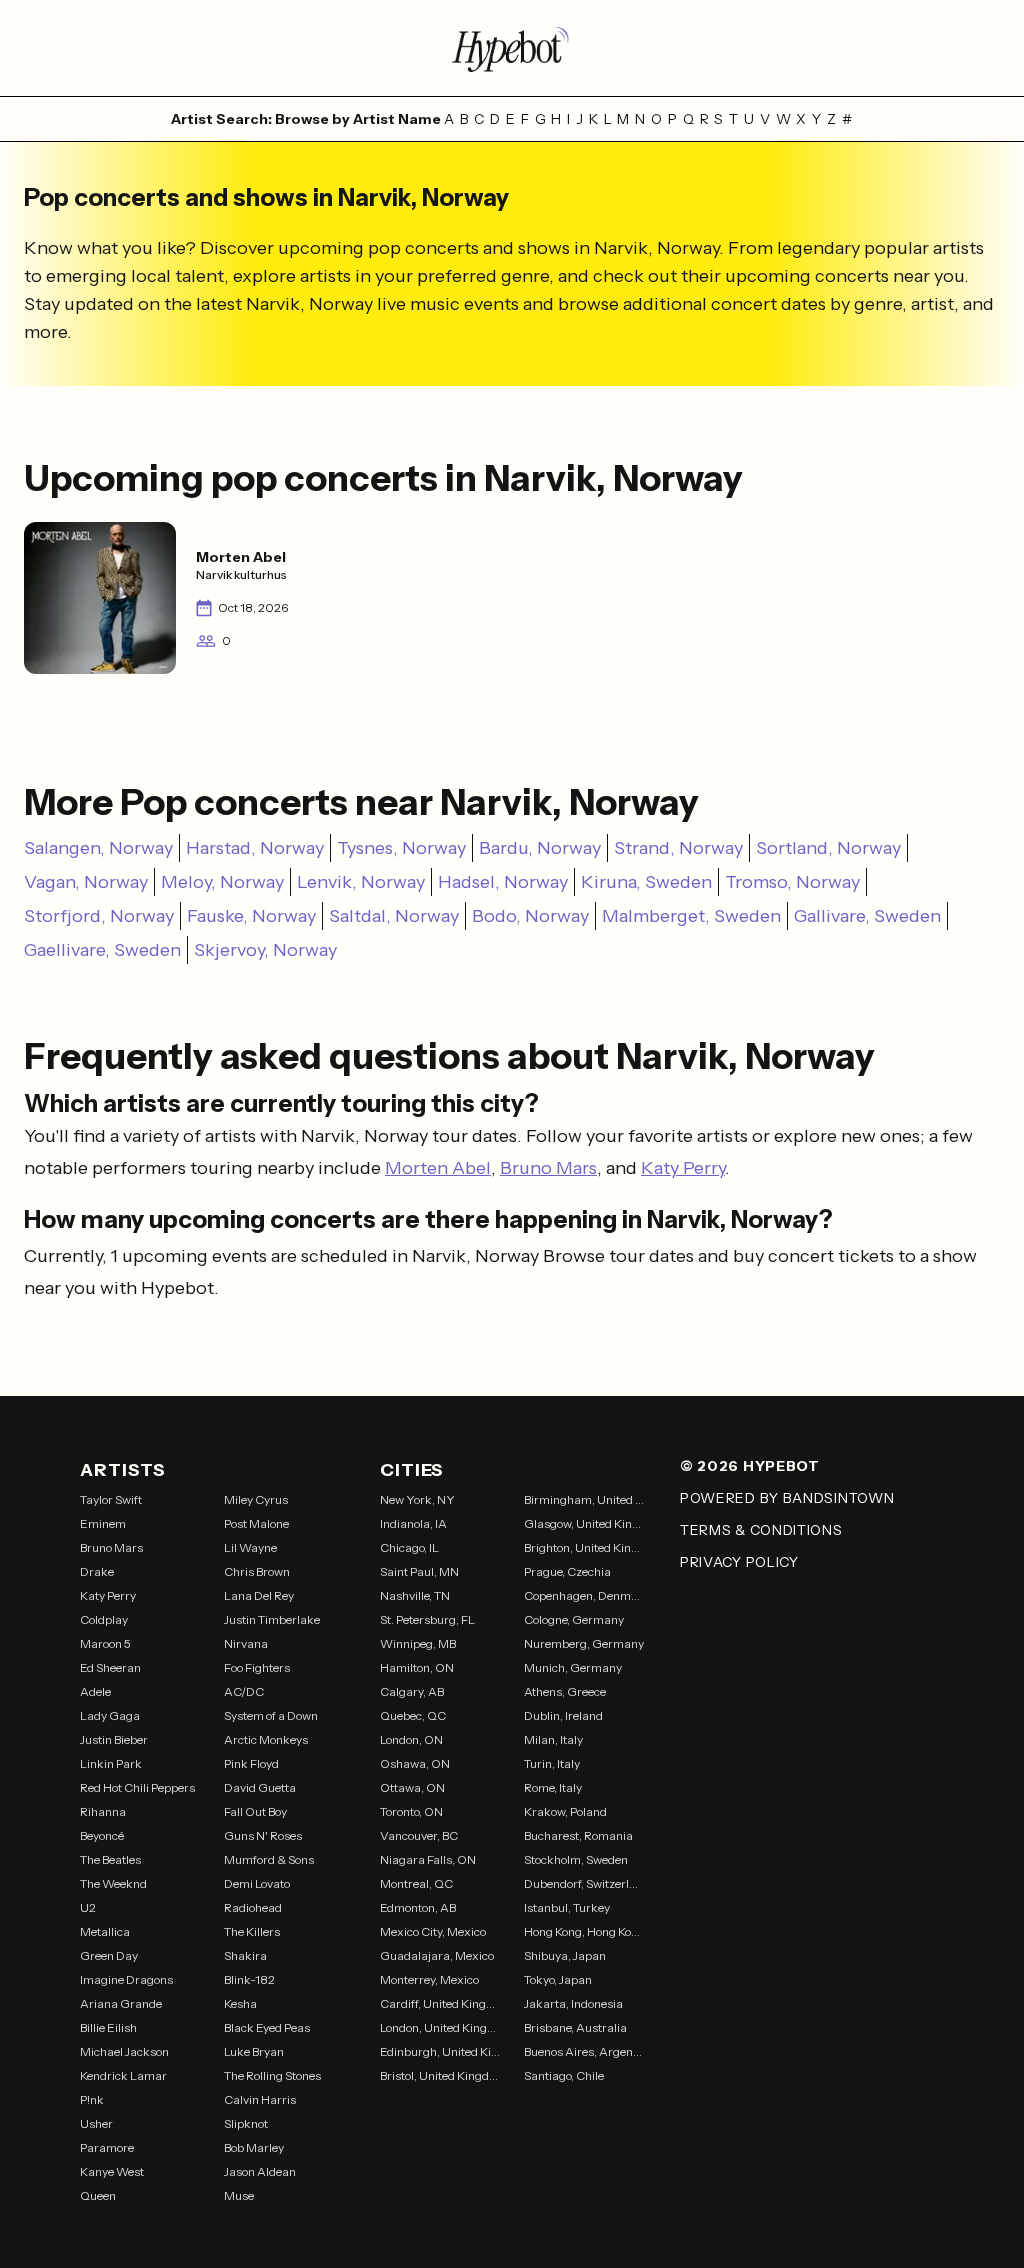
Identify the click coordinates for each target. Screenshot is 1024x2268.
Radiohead (253, 1907)
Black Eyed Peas (267, 2027)
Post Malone (256, 1523)
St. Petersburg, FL (427, 1619)
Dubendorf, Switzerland (584, 1883)
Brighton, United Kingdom (584, 1547)
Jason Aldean (260, 2171)
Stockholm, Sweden (576, 1859)
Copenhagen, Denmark (584, 1595)
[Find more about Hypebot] (512, 48)
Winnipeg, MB (418, 1643)
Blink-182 (249, 1979)
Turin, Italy (552, 1763)
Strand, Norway (678, 848)
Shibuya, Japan (565, 1955)
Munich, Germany (573, 1667)
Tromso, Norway (792, 882)
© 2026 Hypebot (750, 1466)
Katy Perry (683, 1168)
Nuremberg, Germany (584, 1643)
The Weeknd (113, 1883)
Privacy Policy (739, 1562)
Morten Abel (438, 1168)
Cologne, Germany (574, 1619)
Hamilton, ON (417, 1667)
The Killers (252, 1931)
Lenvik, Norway (361, 882)
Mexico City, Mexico (433, 1931)
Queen (98, 2195)
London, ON (411, 1739)
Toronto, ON (411, 1811)
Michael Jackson (124, 2051)
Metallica (105, 1931)
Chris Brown (257, 1571)
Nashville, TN (415, 1595)
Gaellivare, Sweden (102, 950)
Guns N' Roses (263, 1835)
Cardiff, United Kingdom (440, 2003)
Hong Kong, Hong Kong (584, 1931)
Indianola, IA (413, 1523)
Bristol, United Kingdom (440, 2075)
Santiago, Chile (564, 2075)
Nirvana (246, 1643)
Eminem (103, 1523)
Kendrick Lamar (123, 2075)
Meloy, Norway (222, 882)
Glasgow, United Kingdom (584, 1523)
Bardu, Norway (540, 848)
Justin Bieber (114, 1739)
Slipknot (246, 2123)
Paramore (107, 2147)
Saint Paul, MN (419, 1571)
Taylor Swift (111, 1499)
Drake (97, 1571)
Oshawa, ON (415, 1763)
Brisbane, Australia (575, 2027)
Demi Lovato (257, 1883)
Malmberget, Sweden (691, 916)
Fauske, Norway (251, 916)
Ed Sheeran (110, 1667)
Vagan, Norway (86, 882)
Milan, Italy (553, 1739)
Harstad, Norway (255, 848)
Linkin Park (111, 1763)
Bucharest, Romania (578, 1835)
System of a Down (271, 1715)
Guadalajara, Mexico (437, 1955)
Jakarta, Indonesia (573, 2003)
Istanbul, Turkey (567, 1907)
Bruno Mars (548, 1168)
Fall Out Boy (255, 1811)
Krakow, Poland (565, 1811)
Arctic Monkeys (266, 1739)
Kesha (240, 2003)
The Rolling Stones (272, 2075)
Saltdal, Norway (394, 916)
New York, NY (417, 1499)
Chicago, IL (409, 1547)
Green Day (109, 1955)
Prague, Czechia (567, 1571)
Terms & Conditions (761, 1530)
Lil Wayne (250, 1547)
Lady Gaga (110, 1715)
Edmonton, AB (418, 1907)
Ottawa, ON (412, 1787)
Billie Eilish (108, 2027)
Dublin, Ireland (563, 1715)
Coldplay (104, 1619)
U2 (88, 1907)
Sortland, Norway (828, 848)
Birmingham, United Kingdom (584, 1499)
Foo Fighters (257, 1667)
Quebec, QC (413, 1715)
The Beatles (110, 1859)
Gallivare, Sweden (867, 916)
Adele (95, 1691)
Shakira (245, 1955)
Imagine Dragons (126, 1979)
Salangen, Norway (98, 848)
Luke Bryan (254, 2051)
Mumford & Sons (269, 1859)
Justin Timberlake (272, 1619)
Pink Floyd (251, 1763)
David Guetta (260, 1787)
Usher (96, 2123)
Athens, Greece (565, 1691)
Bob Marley (254, 2147)
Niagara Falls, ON (428, 1859)
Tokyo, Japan (558, 1979)
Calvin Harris (260, 2099)
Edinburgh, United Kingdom (440, 2051)
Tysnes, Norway (401, 848)
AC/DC (244, 1691)
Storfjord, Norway (99, 916)
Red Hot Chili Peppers (137, 1787)
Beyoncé (102, 1835)
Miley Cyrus (256, 1499)
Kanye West (112, 2171)
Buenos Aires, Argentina (584, 2051)
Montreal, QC (416, 1883)
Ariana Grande (121, 2003)
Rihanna (103, 1811)
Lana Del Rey (259, 1595)
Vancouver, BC (419, 1835)
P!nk (92, 2099)
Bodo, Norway (530, 916)
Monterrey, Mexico (429, 1979)
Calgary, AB (412, 1691)
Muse (239, 2195)
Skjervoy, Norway (265, 950)
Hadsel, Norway (503, 882)
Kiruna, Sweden (646, 882)
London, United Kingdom (440, 2027)
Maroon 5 (105, 1643)
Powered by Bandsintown (787, 1498)
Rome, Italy (553, 1787)
